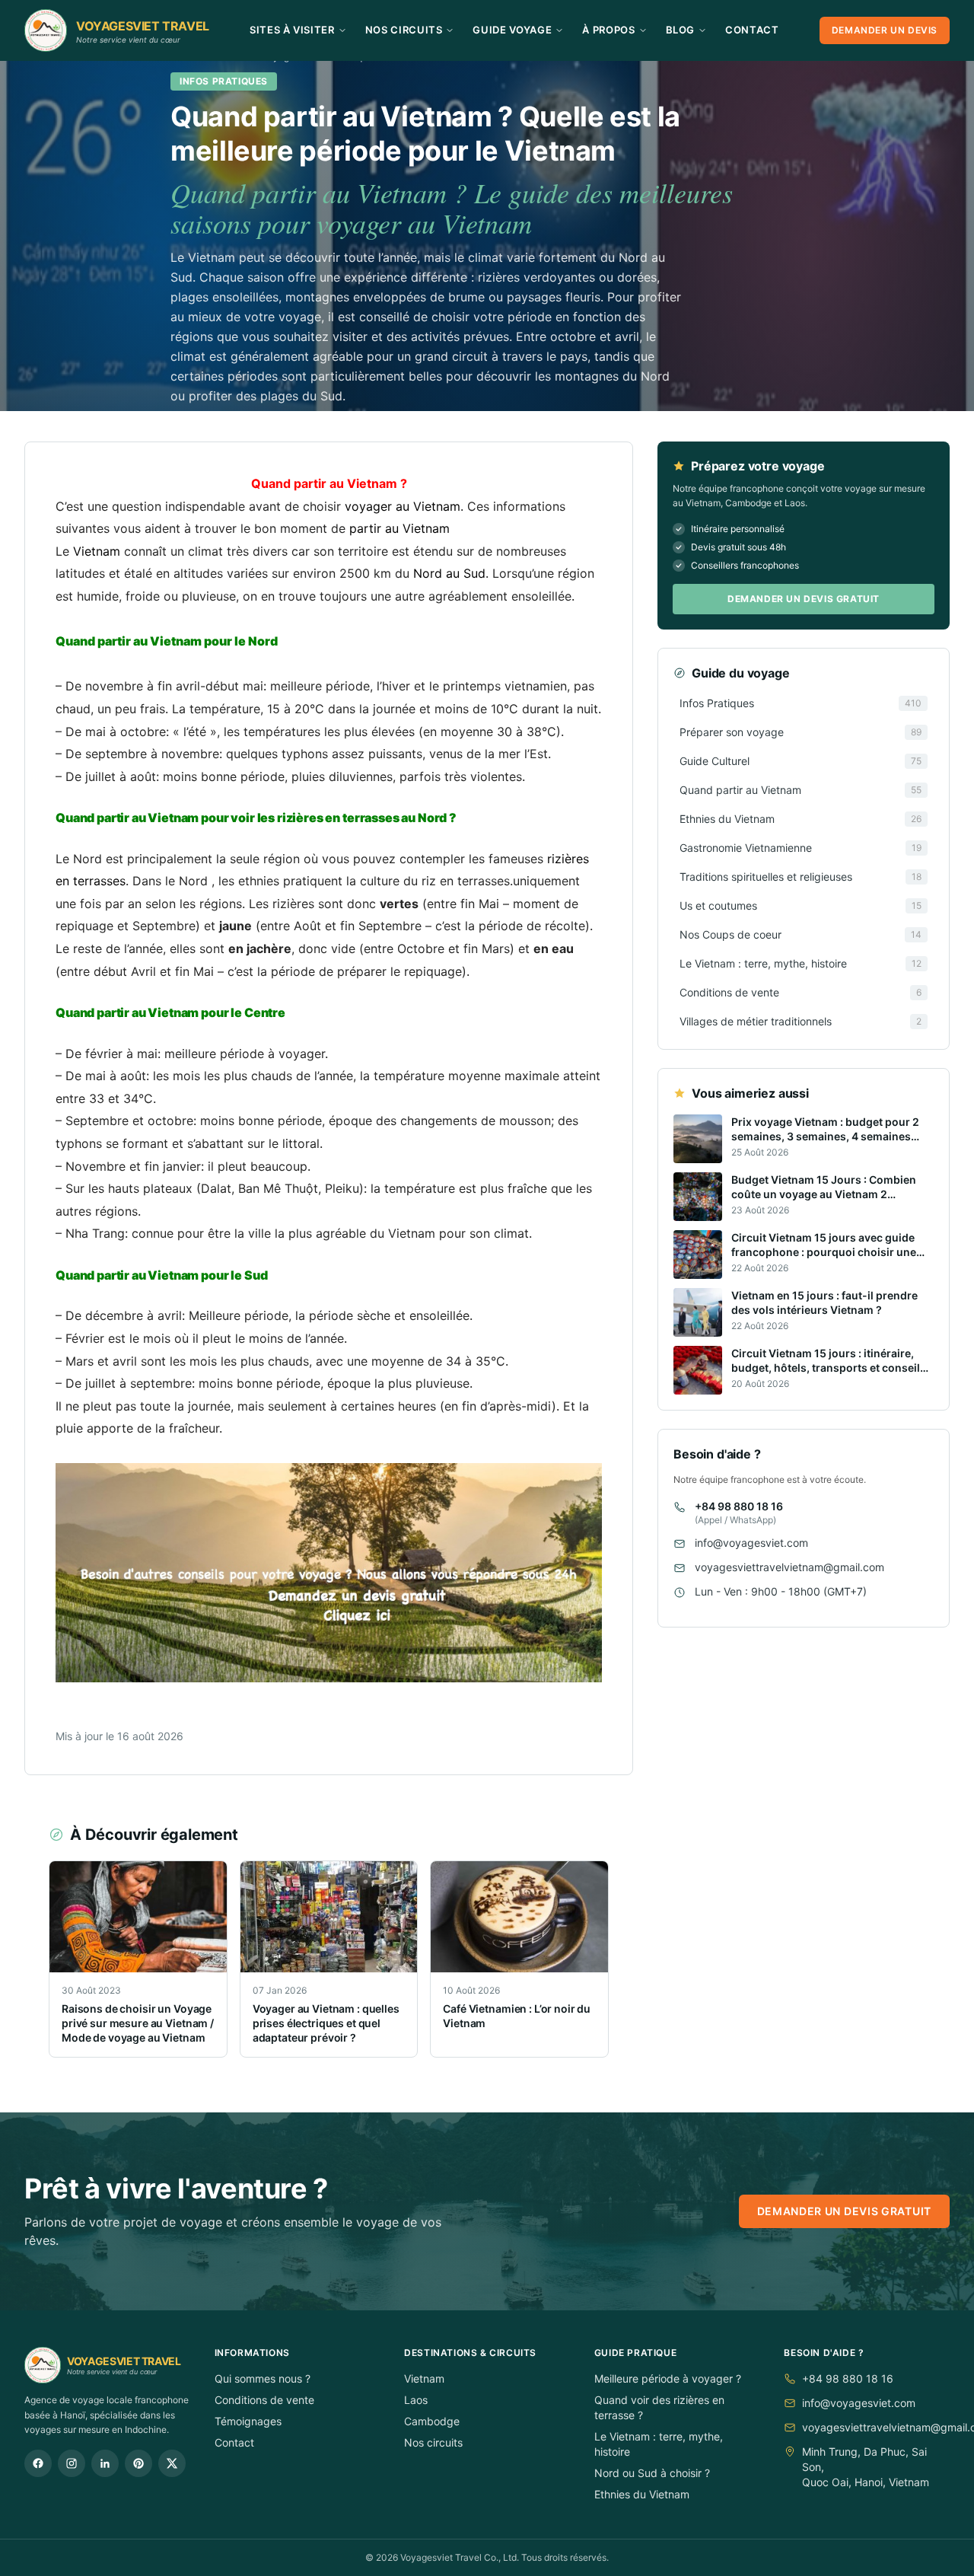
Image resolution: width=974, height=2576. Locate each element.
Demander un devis (885, 30)
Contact (752, 30)
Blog (681, 30)
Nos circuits (433, 2442)
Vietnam (424, 2378)
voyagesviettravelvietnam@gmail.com (789, 1568)
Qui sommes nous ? (263, 2378)
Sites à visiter (292, 30)
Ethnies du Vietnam (642, 2494)
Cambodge (432, 2421)
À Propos (608, 30)
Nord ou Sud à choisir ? (652, 2473)
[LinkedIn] (105, 2463)
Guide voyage (512, 30)
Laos (416, 2400)
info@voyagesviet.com (751, 1543)
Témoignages (248, 2421)
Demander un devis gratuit (804, 599)
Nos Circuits (404, 30)
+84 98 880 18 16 (739, 1507)
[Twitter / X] (172, 2463)
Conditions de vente (264, 2400)
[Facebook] (38, 2463)
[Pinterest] (138, 2463)
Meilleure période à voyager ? (668, 2378)
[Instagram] (72, 2463)
